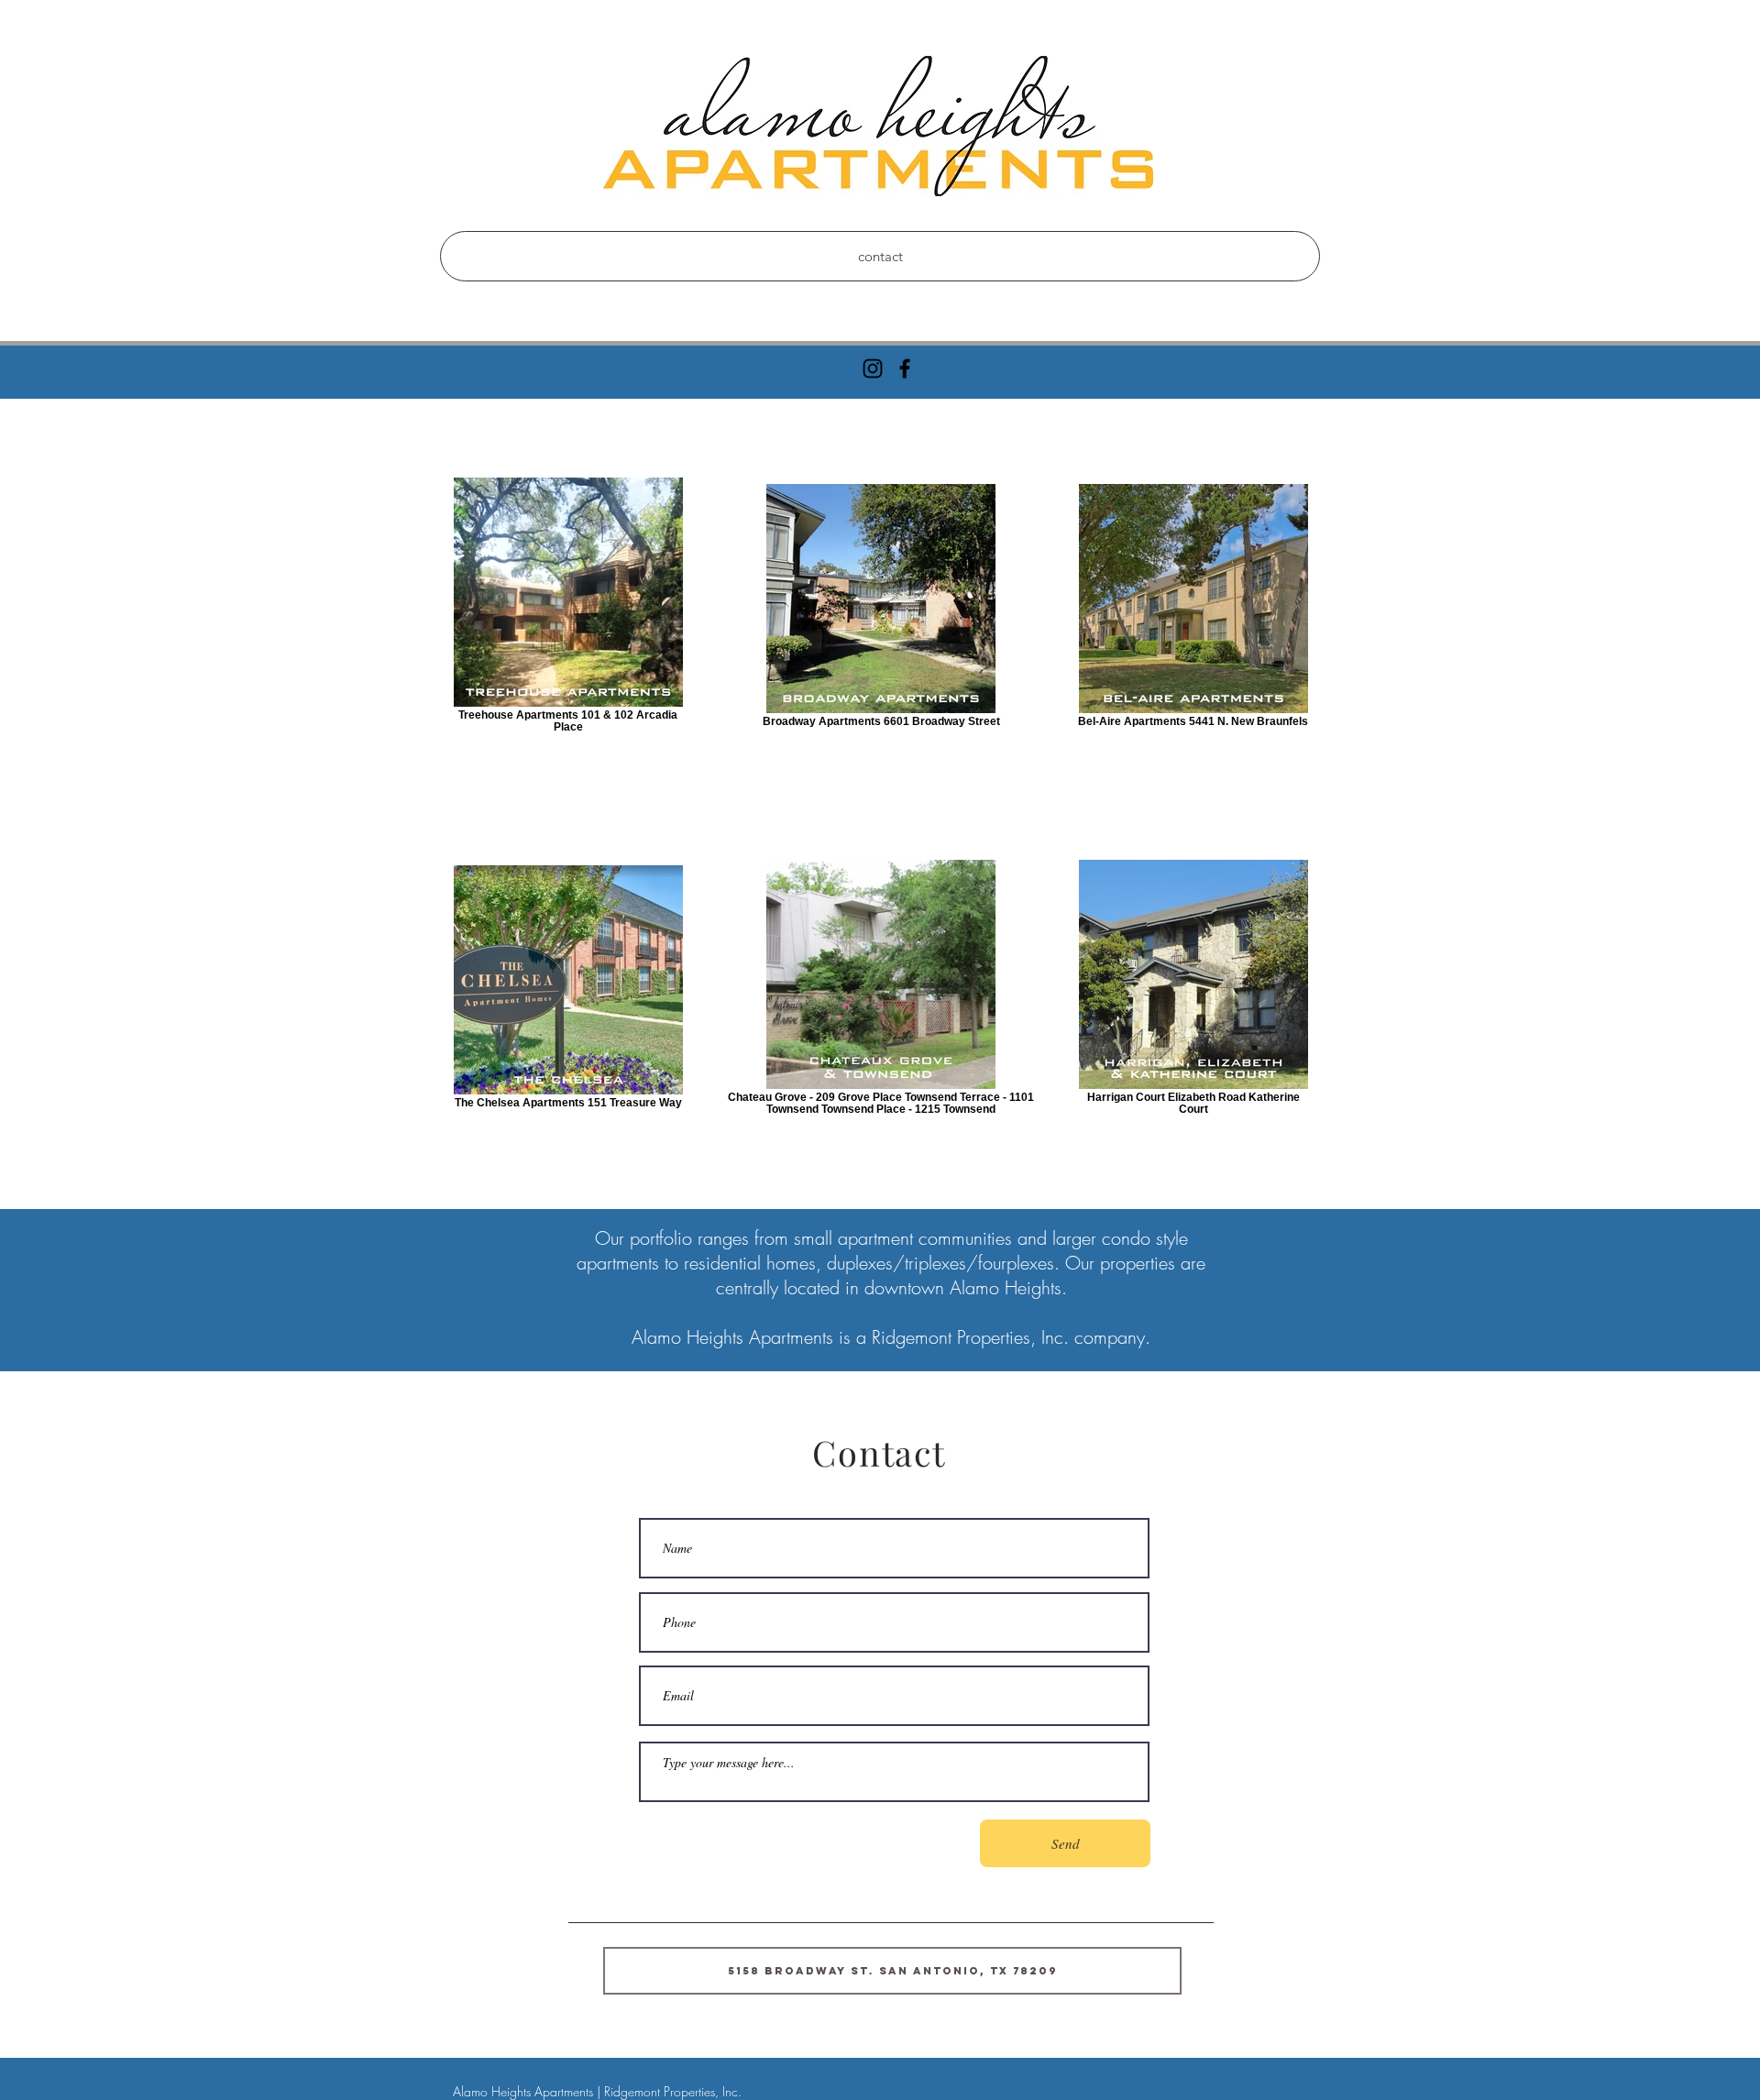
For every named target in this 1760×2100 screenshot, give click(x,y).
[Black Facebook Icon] (905, 368)
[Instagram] (873, 368)
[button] (892, 1971)
